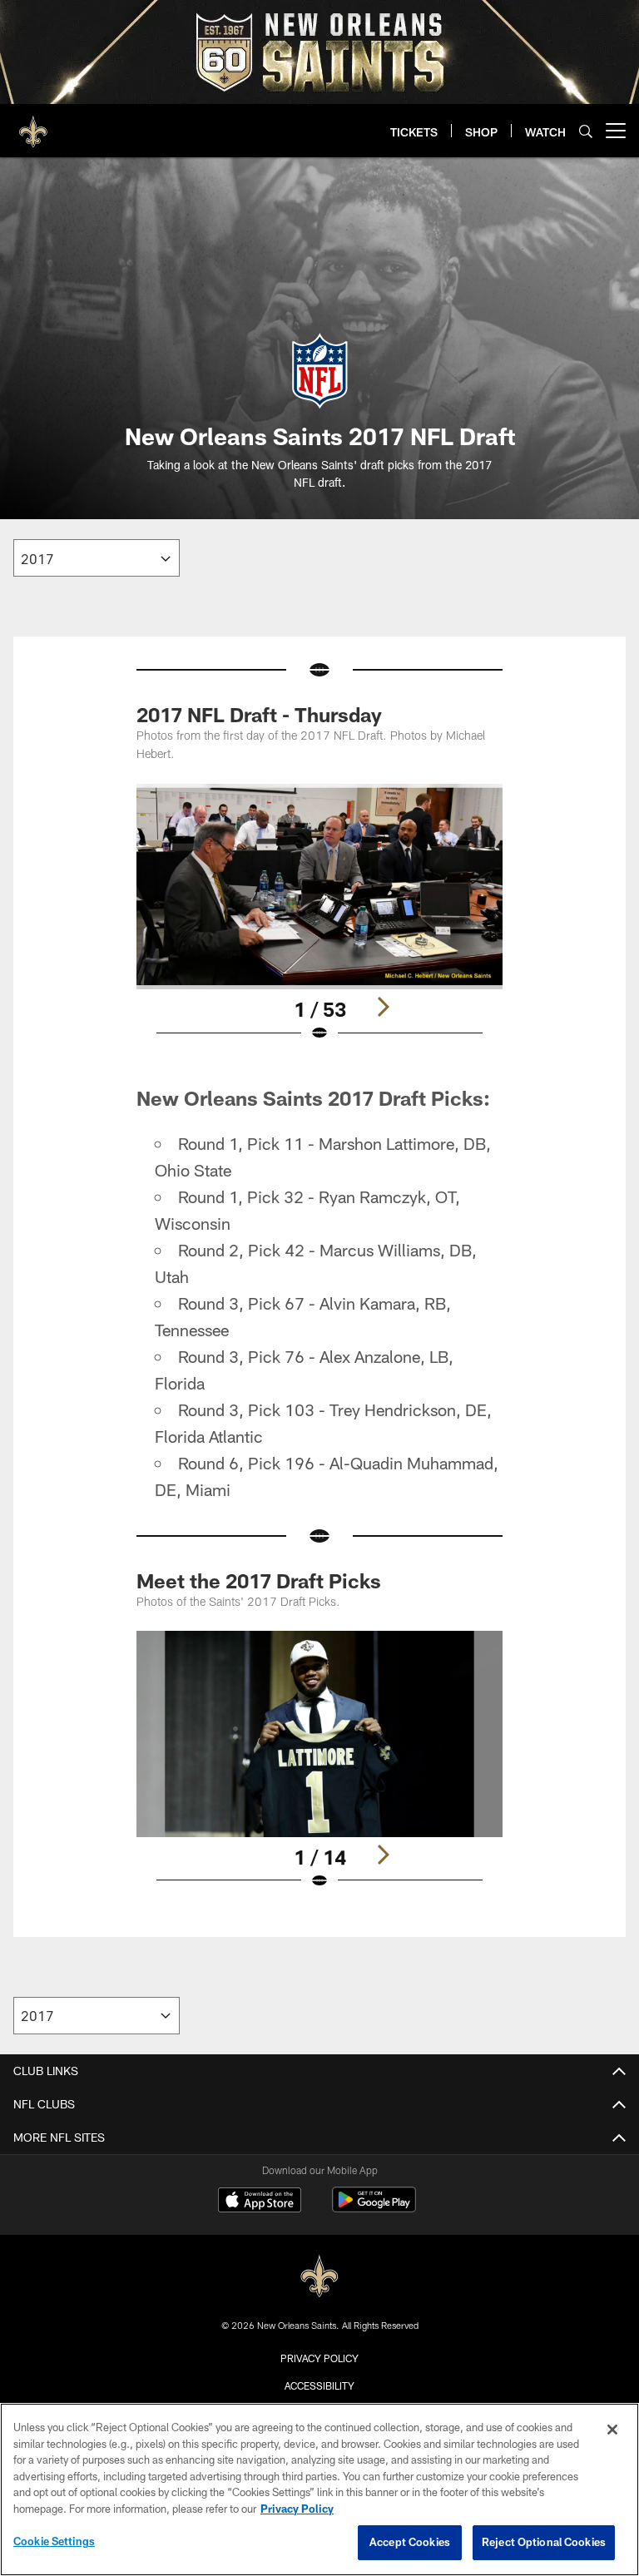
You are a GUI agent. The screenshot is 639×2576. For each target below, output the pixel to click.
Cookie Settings (54, 2541)
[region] (319, 2489)
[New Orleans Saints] (319, 2277)
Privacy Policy (319, 2358)
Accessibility (319, 2385)
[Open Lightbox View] (319, 924)
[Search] (586, 131)
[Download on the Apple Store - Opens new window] (260, 2202)
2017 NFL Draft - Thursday (259, 714)
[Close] (612, 2430)
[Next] (383, 1007)
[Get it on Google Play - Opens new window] (374, 2208)
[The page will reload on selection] (97, 558)
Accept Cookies (410, 2542)
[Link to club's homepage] (33, 124)
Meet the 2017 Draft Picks (259, 1580)
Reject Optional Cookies (544, 2542)
